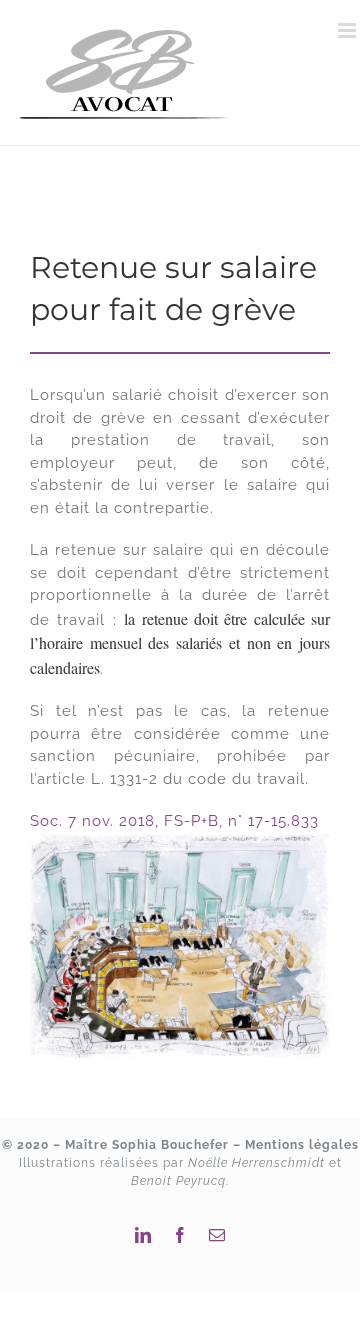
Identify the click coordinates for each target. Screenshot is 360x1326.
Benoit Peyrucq (178, 1181)
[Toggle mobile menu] (349, 30)
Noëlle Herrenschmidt (256, 1163)
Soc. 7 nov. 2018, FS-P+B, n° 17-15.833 (174, 821)
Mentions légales (302, 1145)
